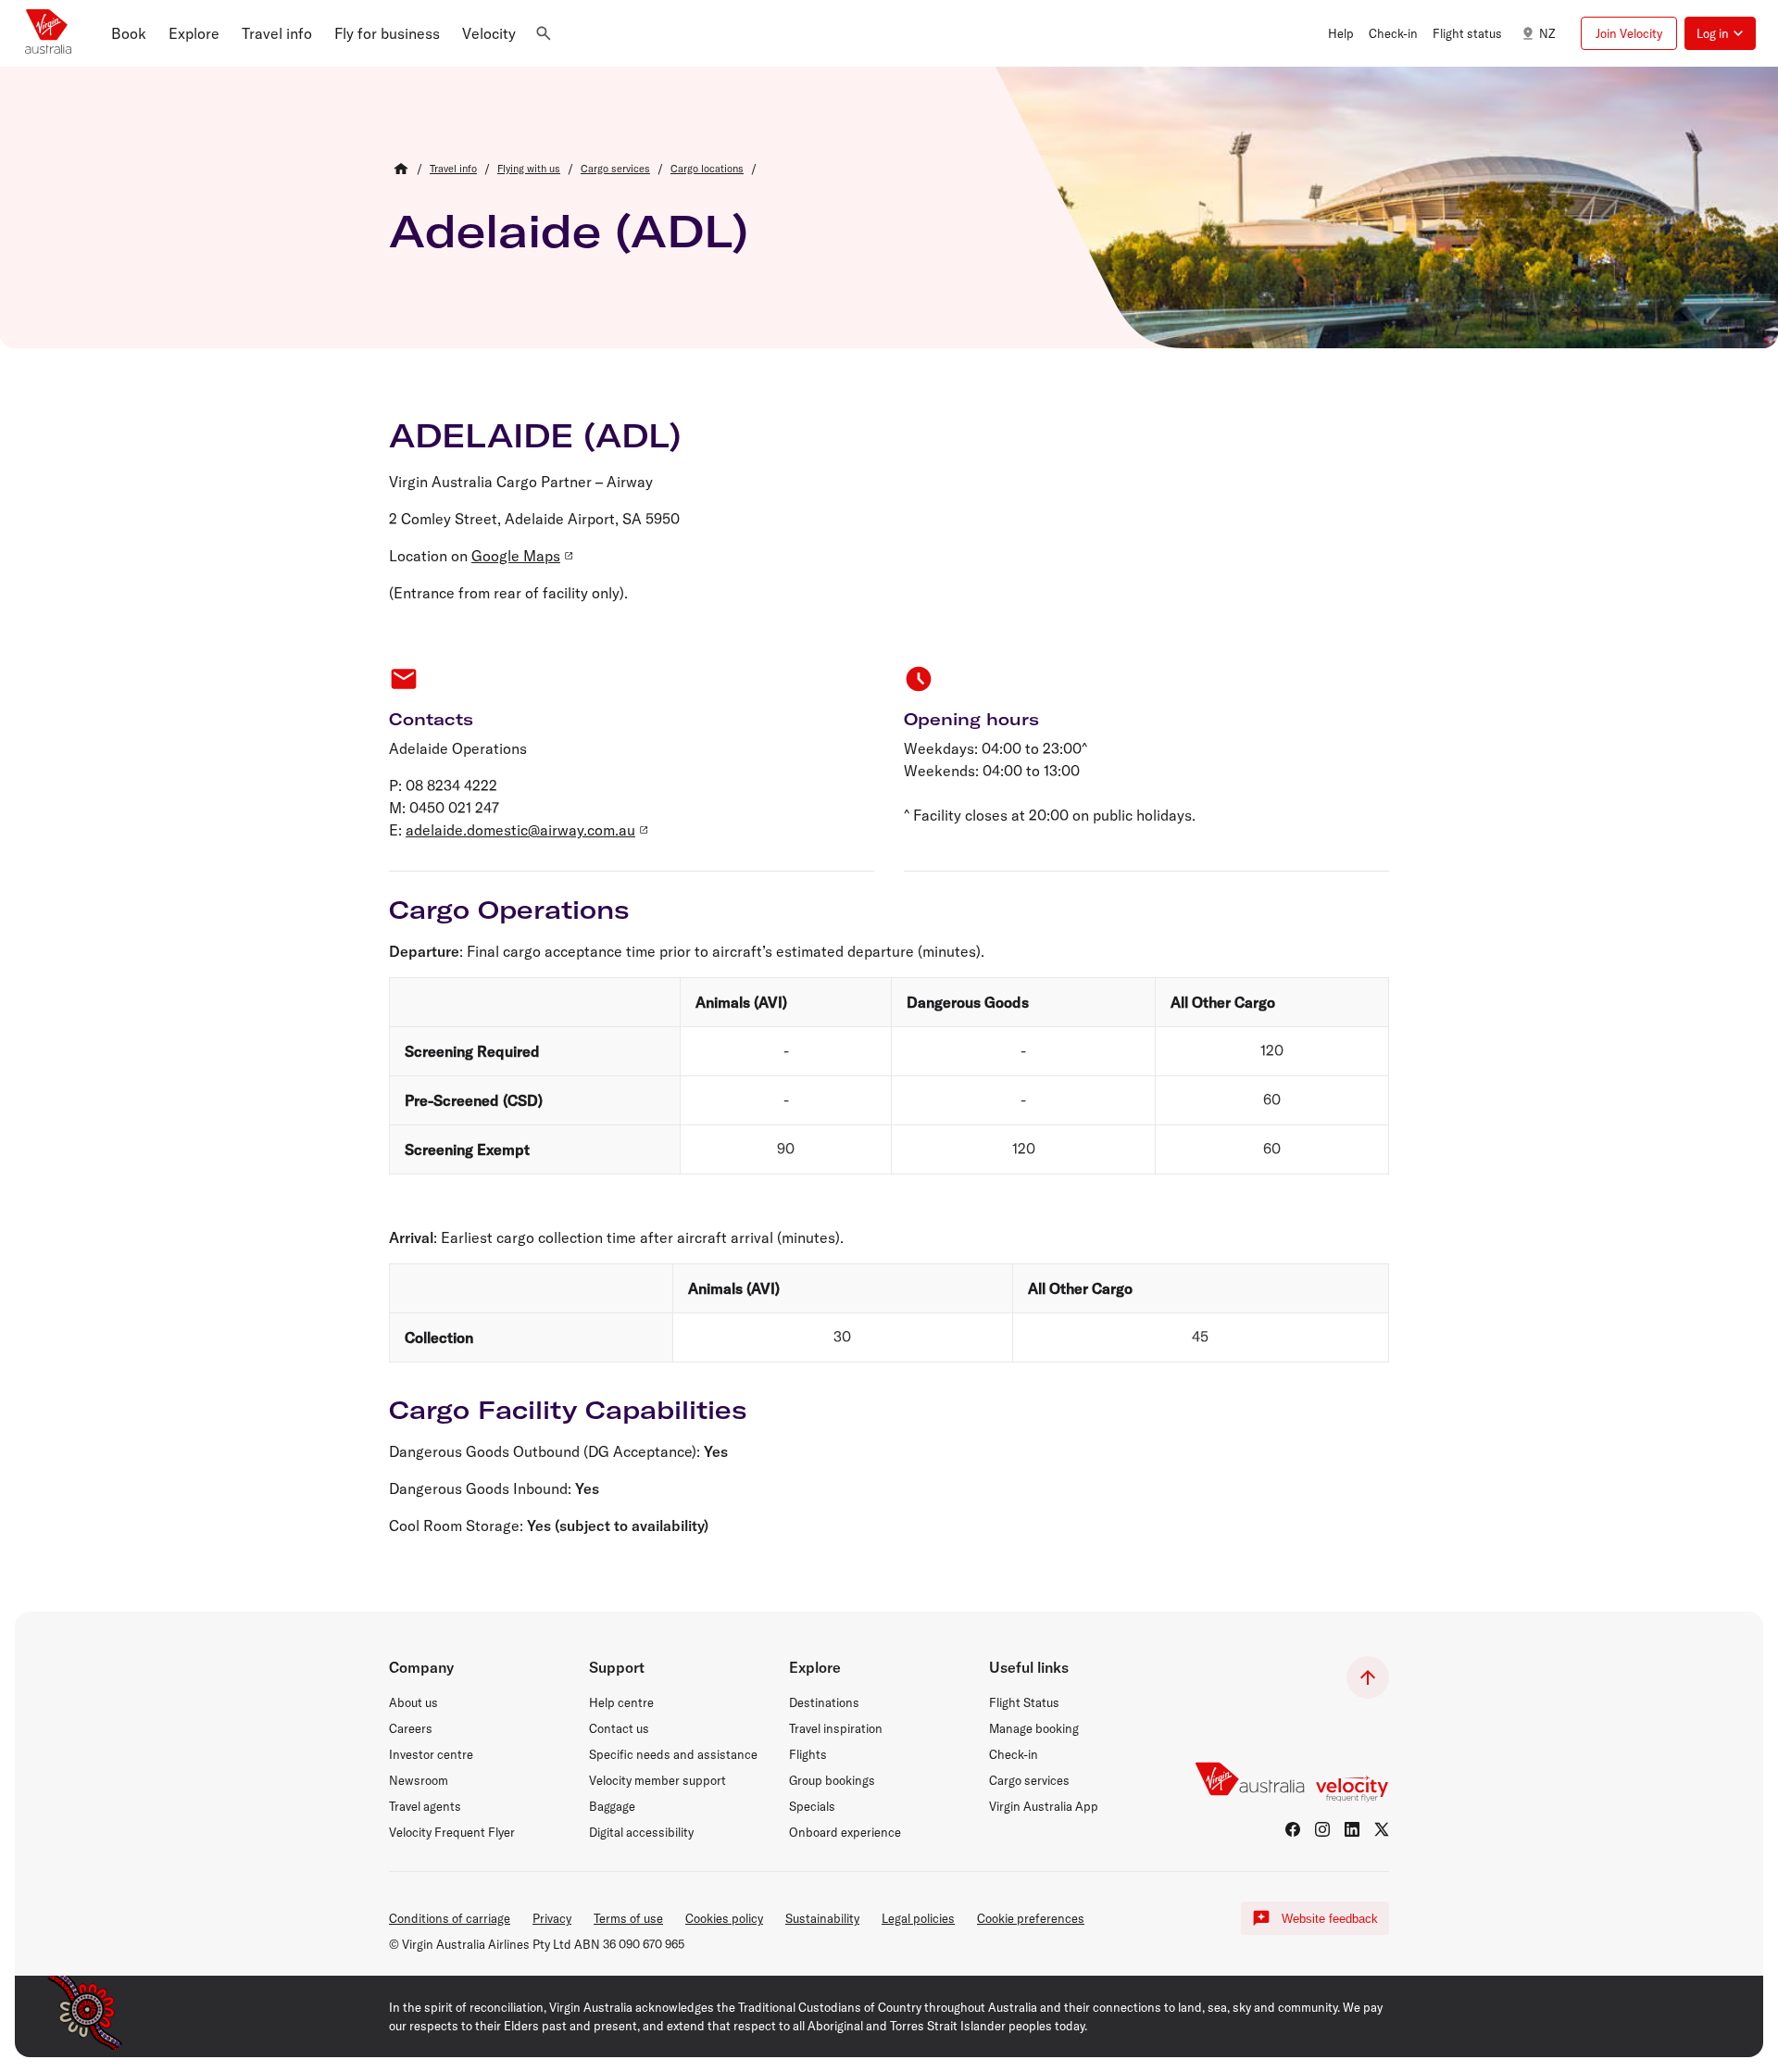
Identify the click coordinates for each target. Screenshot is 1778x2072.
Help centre (621, 1702)
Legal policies (918, 1918)
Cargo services (1029, 1780)
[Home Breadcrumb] (401, 169)
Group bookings (832, 1780)
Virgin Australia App (1044, 1806)
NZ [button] (1547, 33)
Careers (411, 1728)
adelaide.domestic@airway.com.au (520, 830)
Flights (808, 1754)
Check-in (1014, 1754)
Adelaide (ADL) (569, 231)
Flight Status (1024, 1702)
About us (413, 1702)
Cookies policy (724, 1918)
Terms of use (628, 1918)
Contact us (619, 1728)
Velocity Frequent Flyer (452, 1832)
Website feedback (1330, 1919)
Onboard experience (845, 1832)
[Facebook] (1293, 1829)
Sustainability (822, 1918)
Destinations (824, 1702)
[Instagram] (1322, 1829)
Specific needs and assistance (673, 1754)
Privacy (552, 1918)
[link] (453, 169)
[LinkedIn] (1352, 1829)
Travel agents (425, 1806)
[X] (1382, 1829)
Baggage (612, 1806)
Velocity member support (657, 1780)
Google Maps (516, 556)
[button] (129, 33)
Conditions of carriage (450, 1918)
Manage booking (1034, 1728)
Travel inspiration (836, 1728)
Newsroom (419, 1780)
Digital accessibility (641, 1832)
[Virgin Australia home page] (48, 33)
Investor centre (431, 1754)
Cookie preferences (1031, 1918)
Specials (812, 1806)
